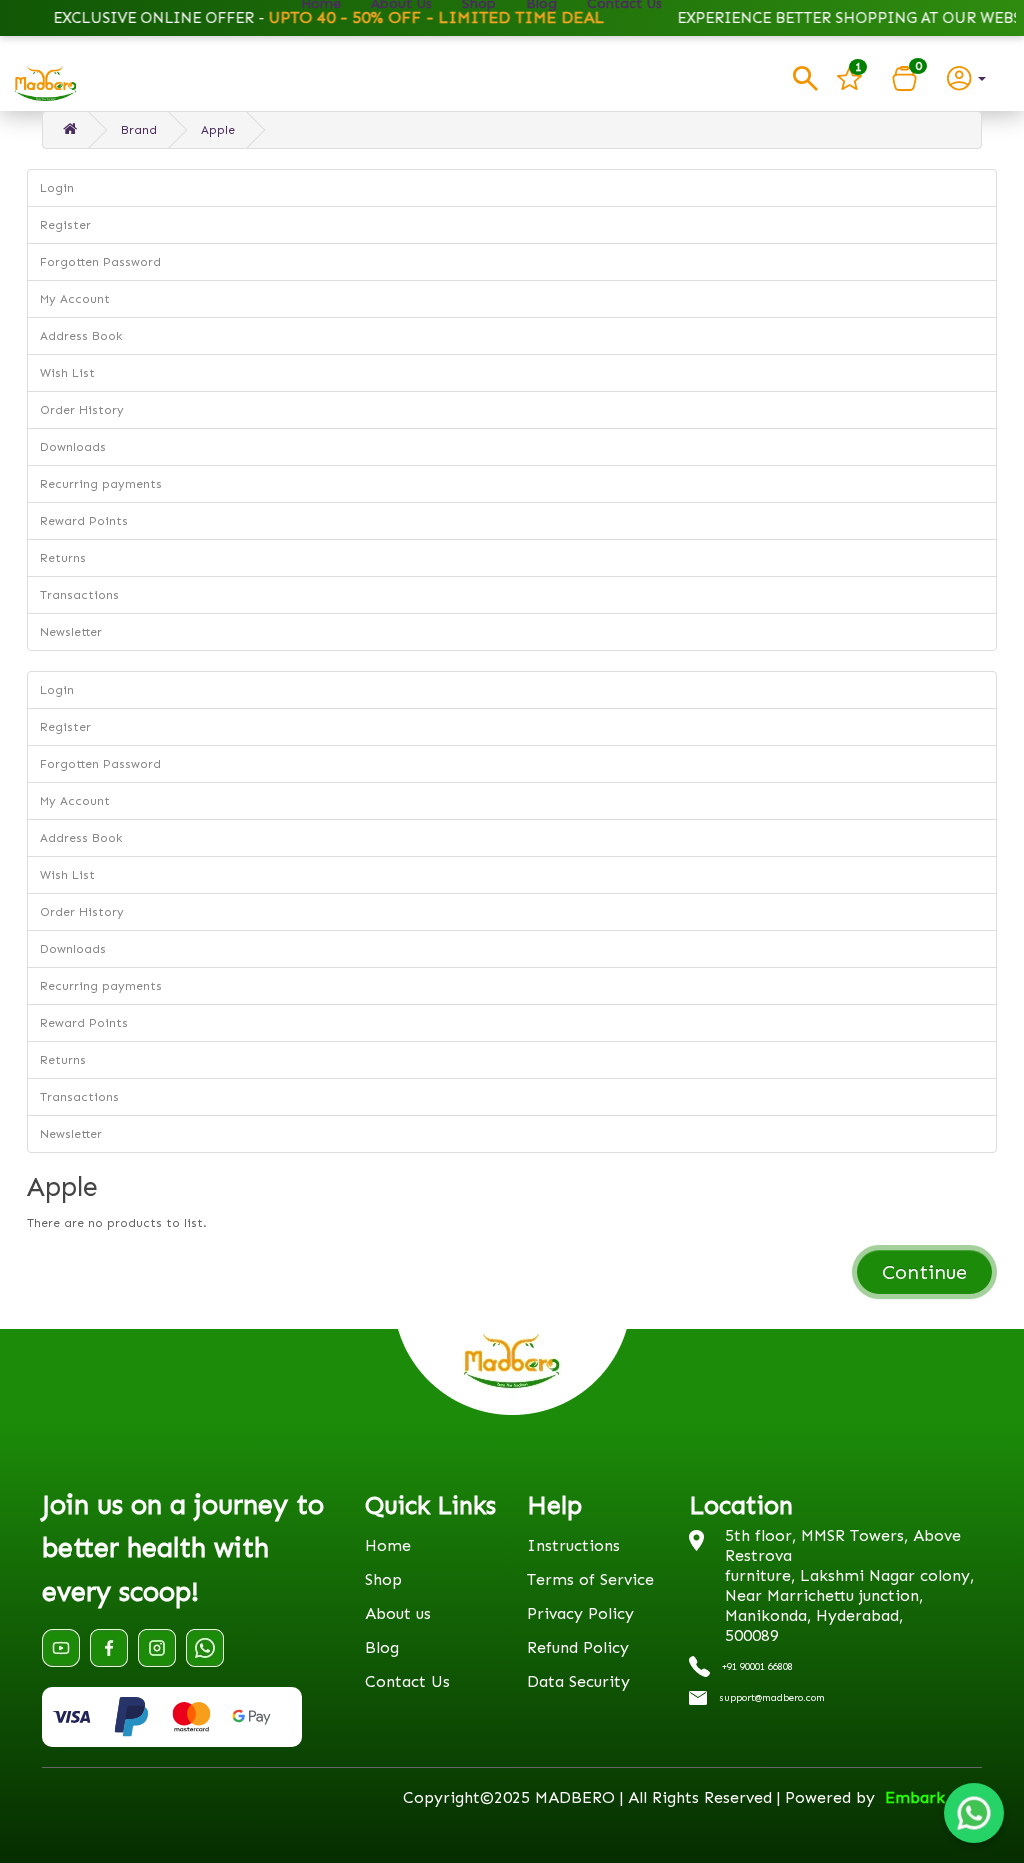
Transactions (79, 595)
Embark (915, 1797)
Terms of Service (590, 1579)
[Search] (805, 78)
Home (388, 1545)
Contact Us (407, 1681)
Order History (82, 410)
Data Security (578, 1681)
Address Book (81, 336)
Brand (139, 130)
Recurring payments (101, 484)
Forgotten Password (100, 262)
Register (65, 225)
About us (398, 1613)
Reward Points (84, 521)
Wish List (67, 373)
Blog (382, 1647)
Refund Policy (578, 1647)
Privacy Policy (580, 1613)
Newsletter (71, 632)
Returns (63, 558)
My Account (75, 299)
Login (57, 188)
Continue (924, 1272)
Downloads (73, 447)
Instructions (573, 1545)
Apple (218, 130)
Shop (383, 1579)
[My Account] (966, 77)
